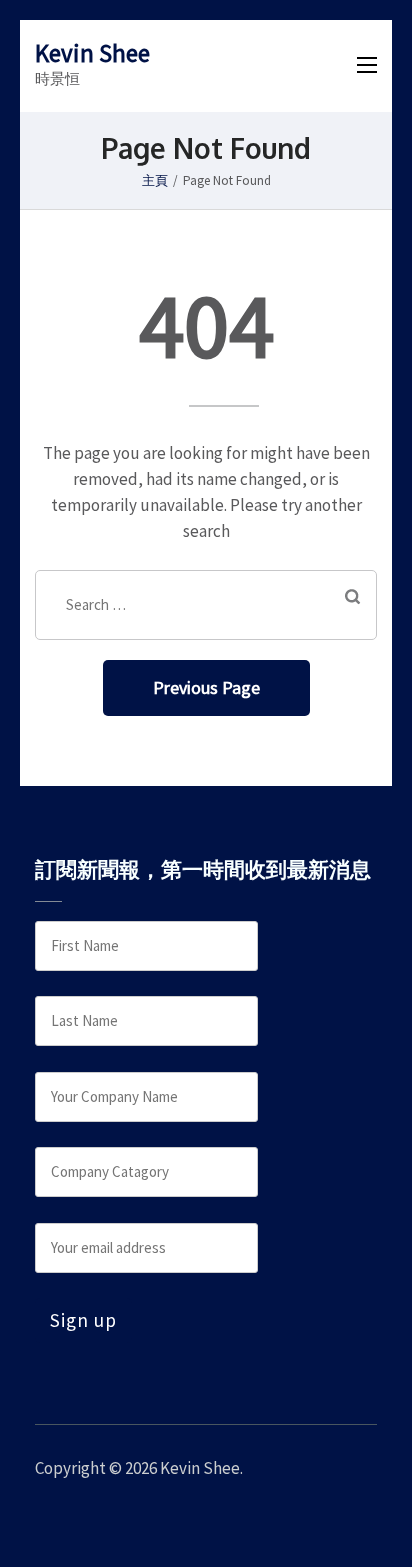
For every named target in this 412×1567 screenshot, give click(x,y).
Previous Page (206, 687)
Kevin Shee (92, 53)
